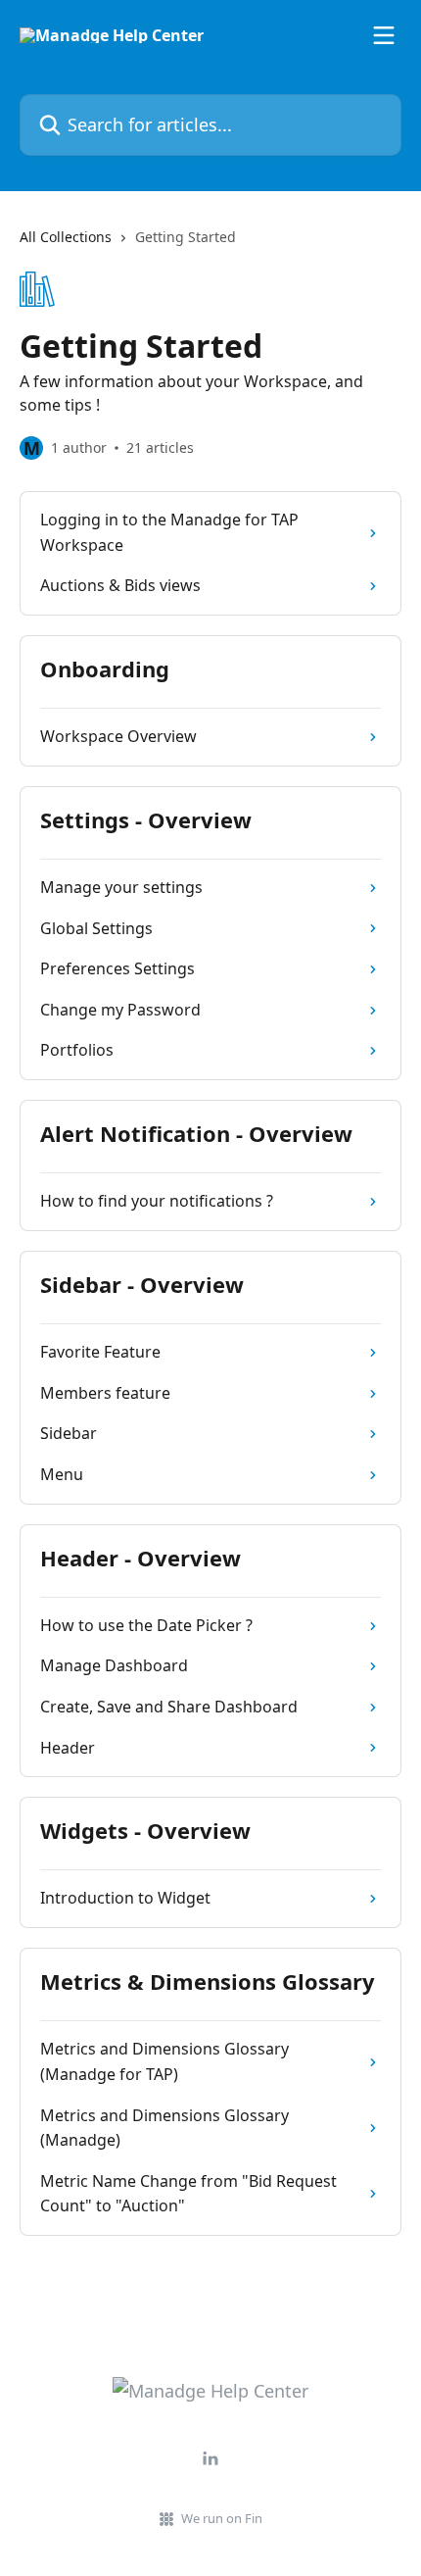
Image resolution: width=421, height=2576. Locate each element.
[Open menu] (384, 35)
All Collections (66, 237)
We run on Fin (222, 2518)
